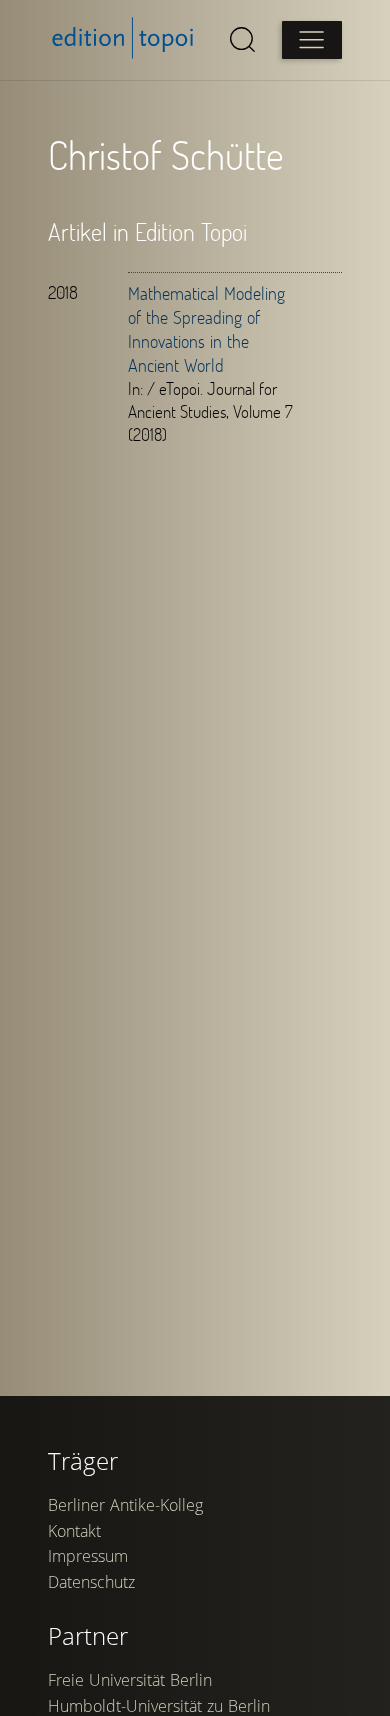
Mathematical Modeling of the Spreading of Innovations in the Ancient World (206, 329)
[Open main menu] (312, 40)
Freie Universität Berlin (130, 1680)
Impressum (88, 1556)
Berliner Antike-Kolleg (125, 1505)
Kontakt (74, 1531)
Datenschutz (91, 1582)
